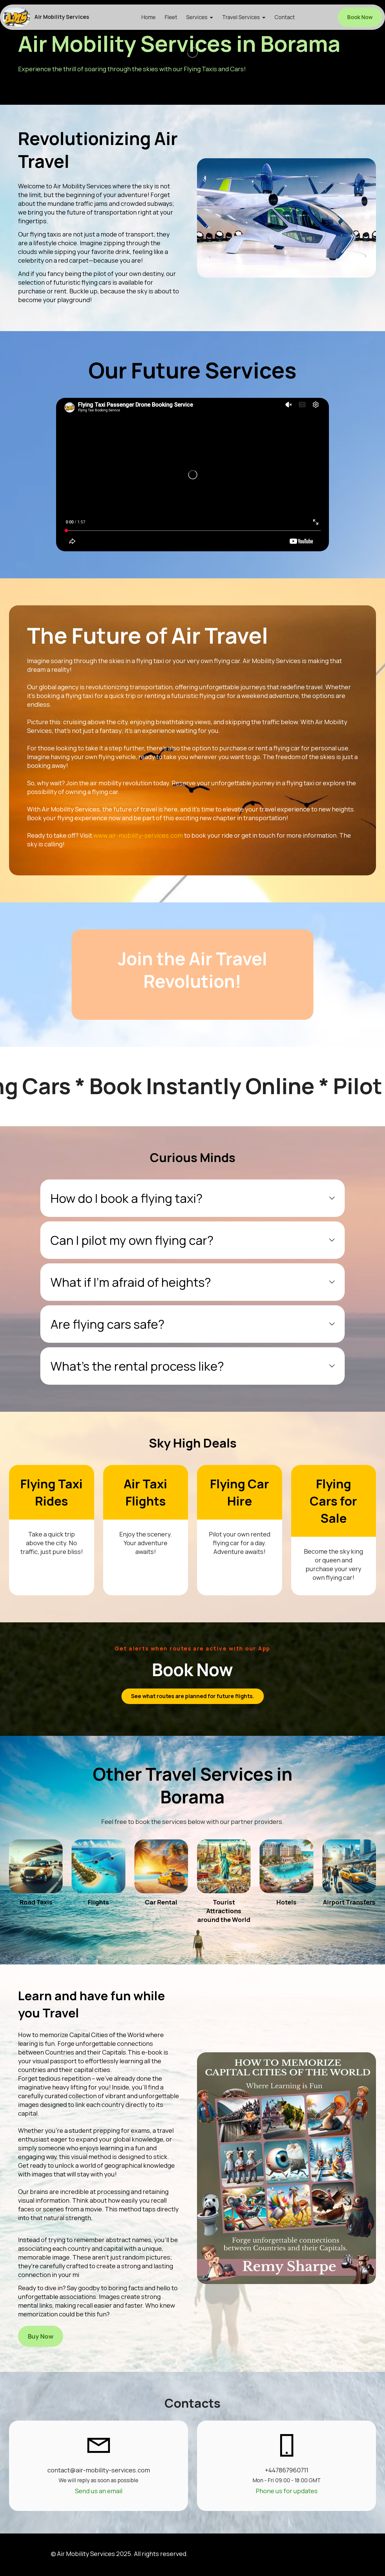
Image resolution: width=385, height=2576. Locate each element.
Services (197, 17)
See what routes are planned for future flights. (193, 1696)
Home (148, 17)
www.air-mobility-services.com (138, 835)
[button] (193, 1198)
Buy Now (41, 2336)
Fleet (171, 17)
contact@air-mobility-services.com (99, 2470)
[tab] (193, 1198)
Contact (285, 17)
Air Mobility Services (62, 17)
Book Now (360, 17)
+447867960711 (287, 2470)
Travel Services (241, 17)
